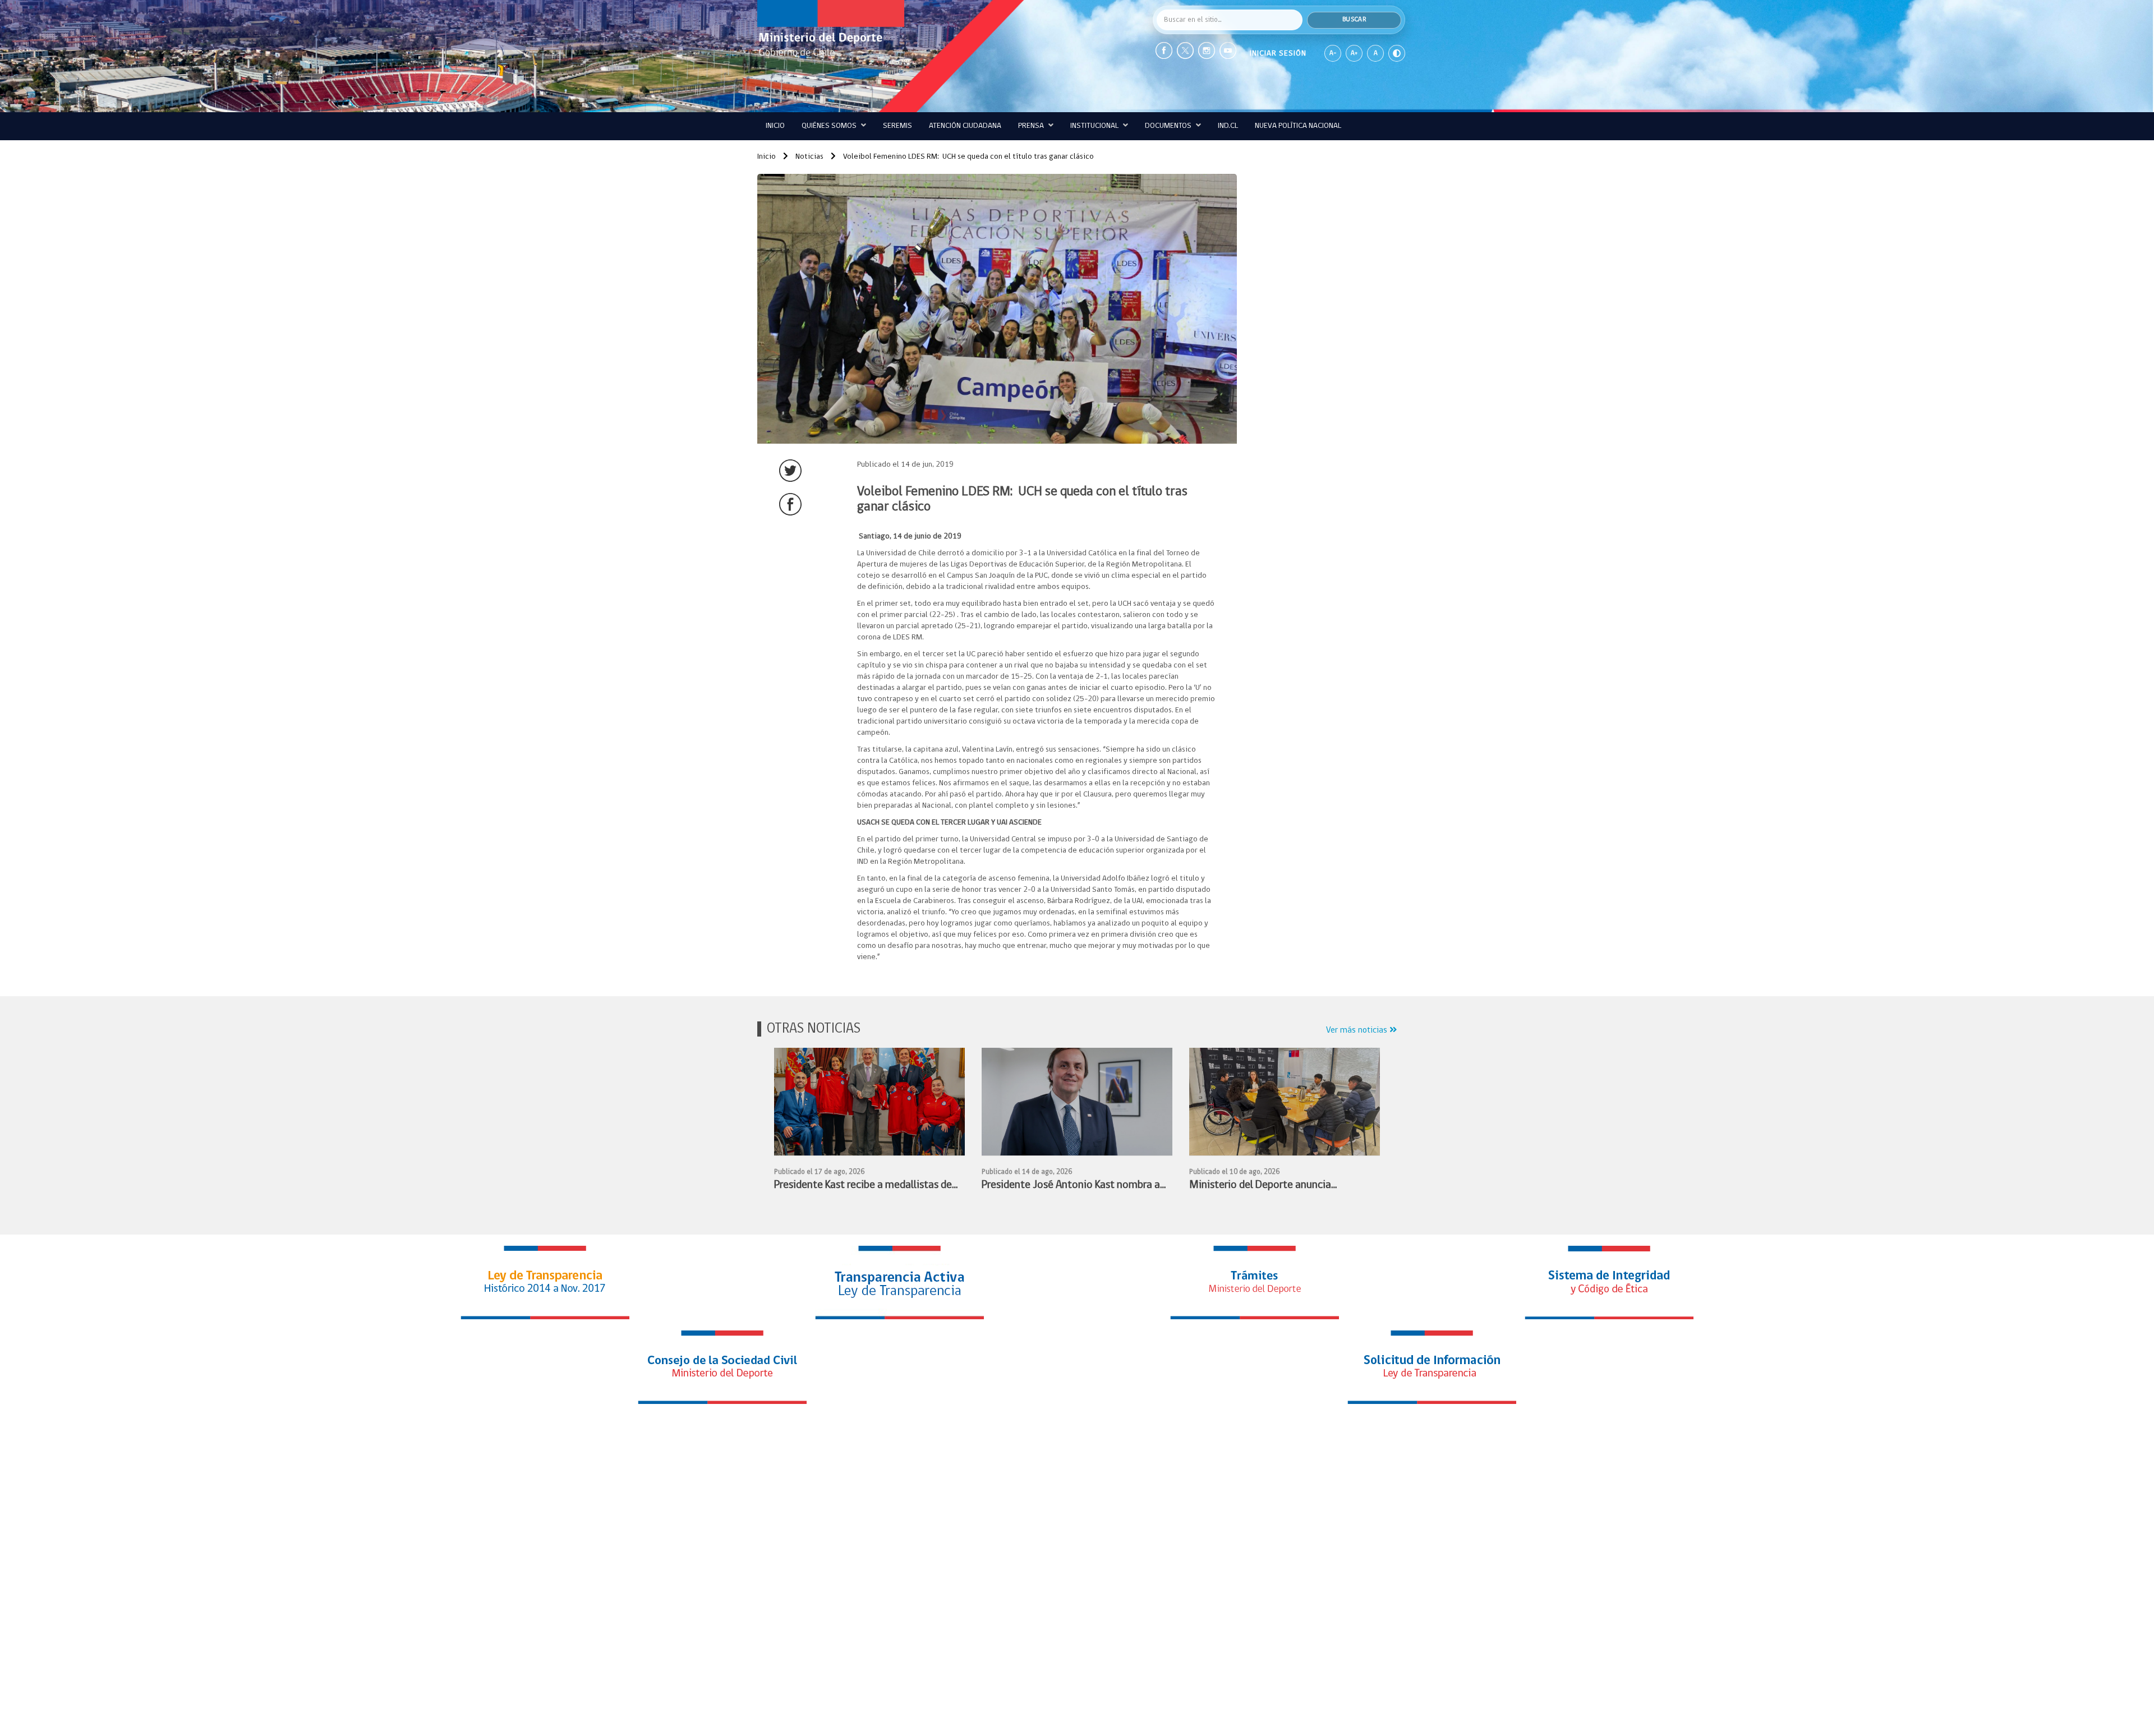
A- (1333, 53)
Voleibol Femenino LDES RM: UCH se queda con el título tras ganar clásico (968, 157)
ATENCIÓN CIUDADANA (965, 126)
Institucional (1095, 126)
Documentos (1169, 126)
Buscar (1354, 20)
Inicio (775, 126)
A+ (1354, 53)
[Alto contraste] (1397, 53)
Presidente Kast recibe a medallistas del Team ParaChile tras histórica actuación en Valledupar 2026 (865, 1187)
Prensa (1032, 126)
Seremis (897, 126)
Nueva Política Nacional (1298, 126)
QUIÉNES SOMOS (830, 126)
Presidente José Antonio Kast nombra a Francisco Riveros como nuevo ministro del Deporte (1071, 1187)
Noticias (809, 157)
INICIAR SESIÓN (1278, 54)
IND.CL (1228, 126)
